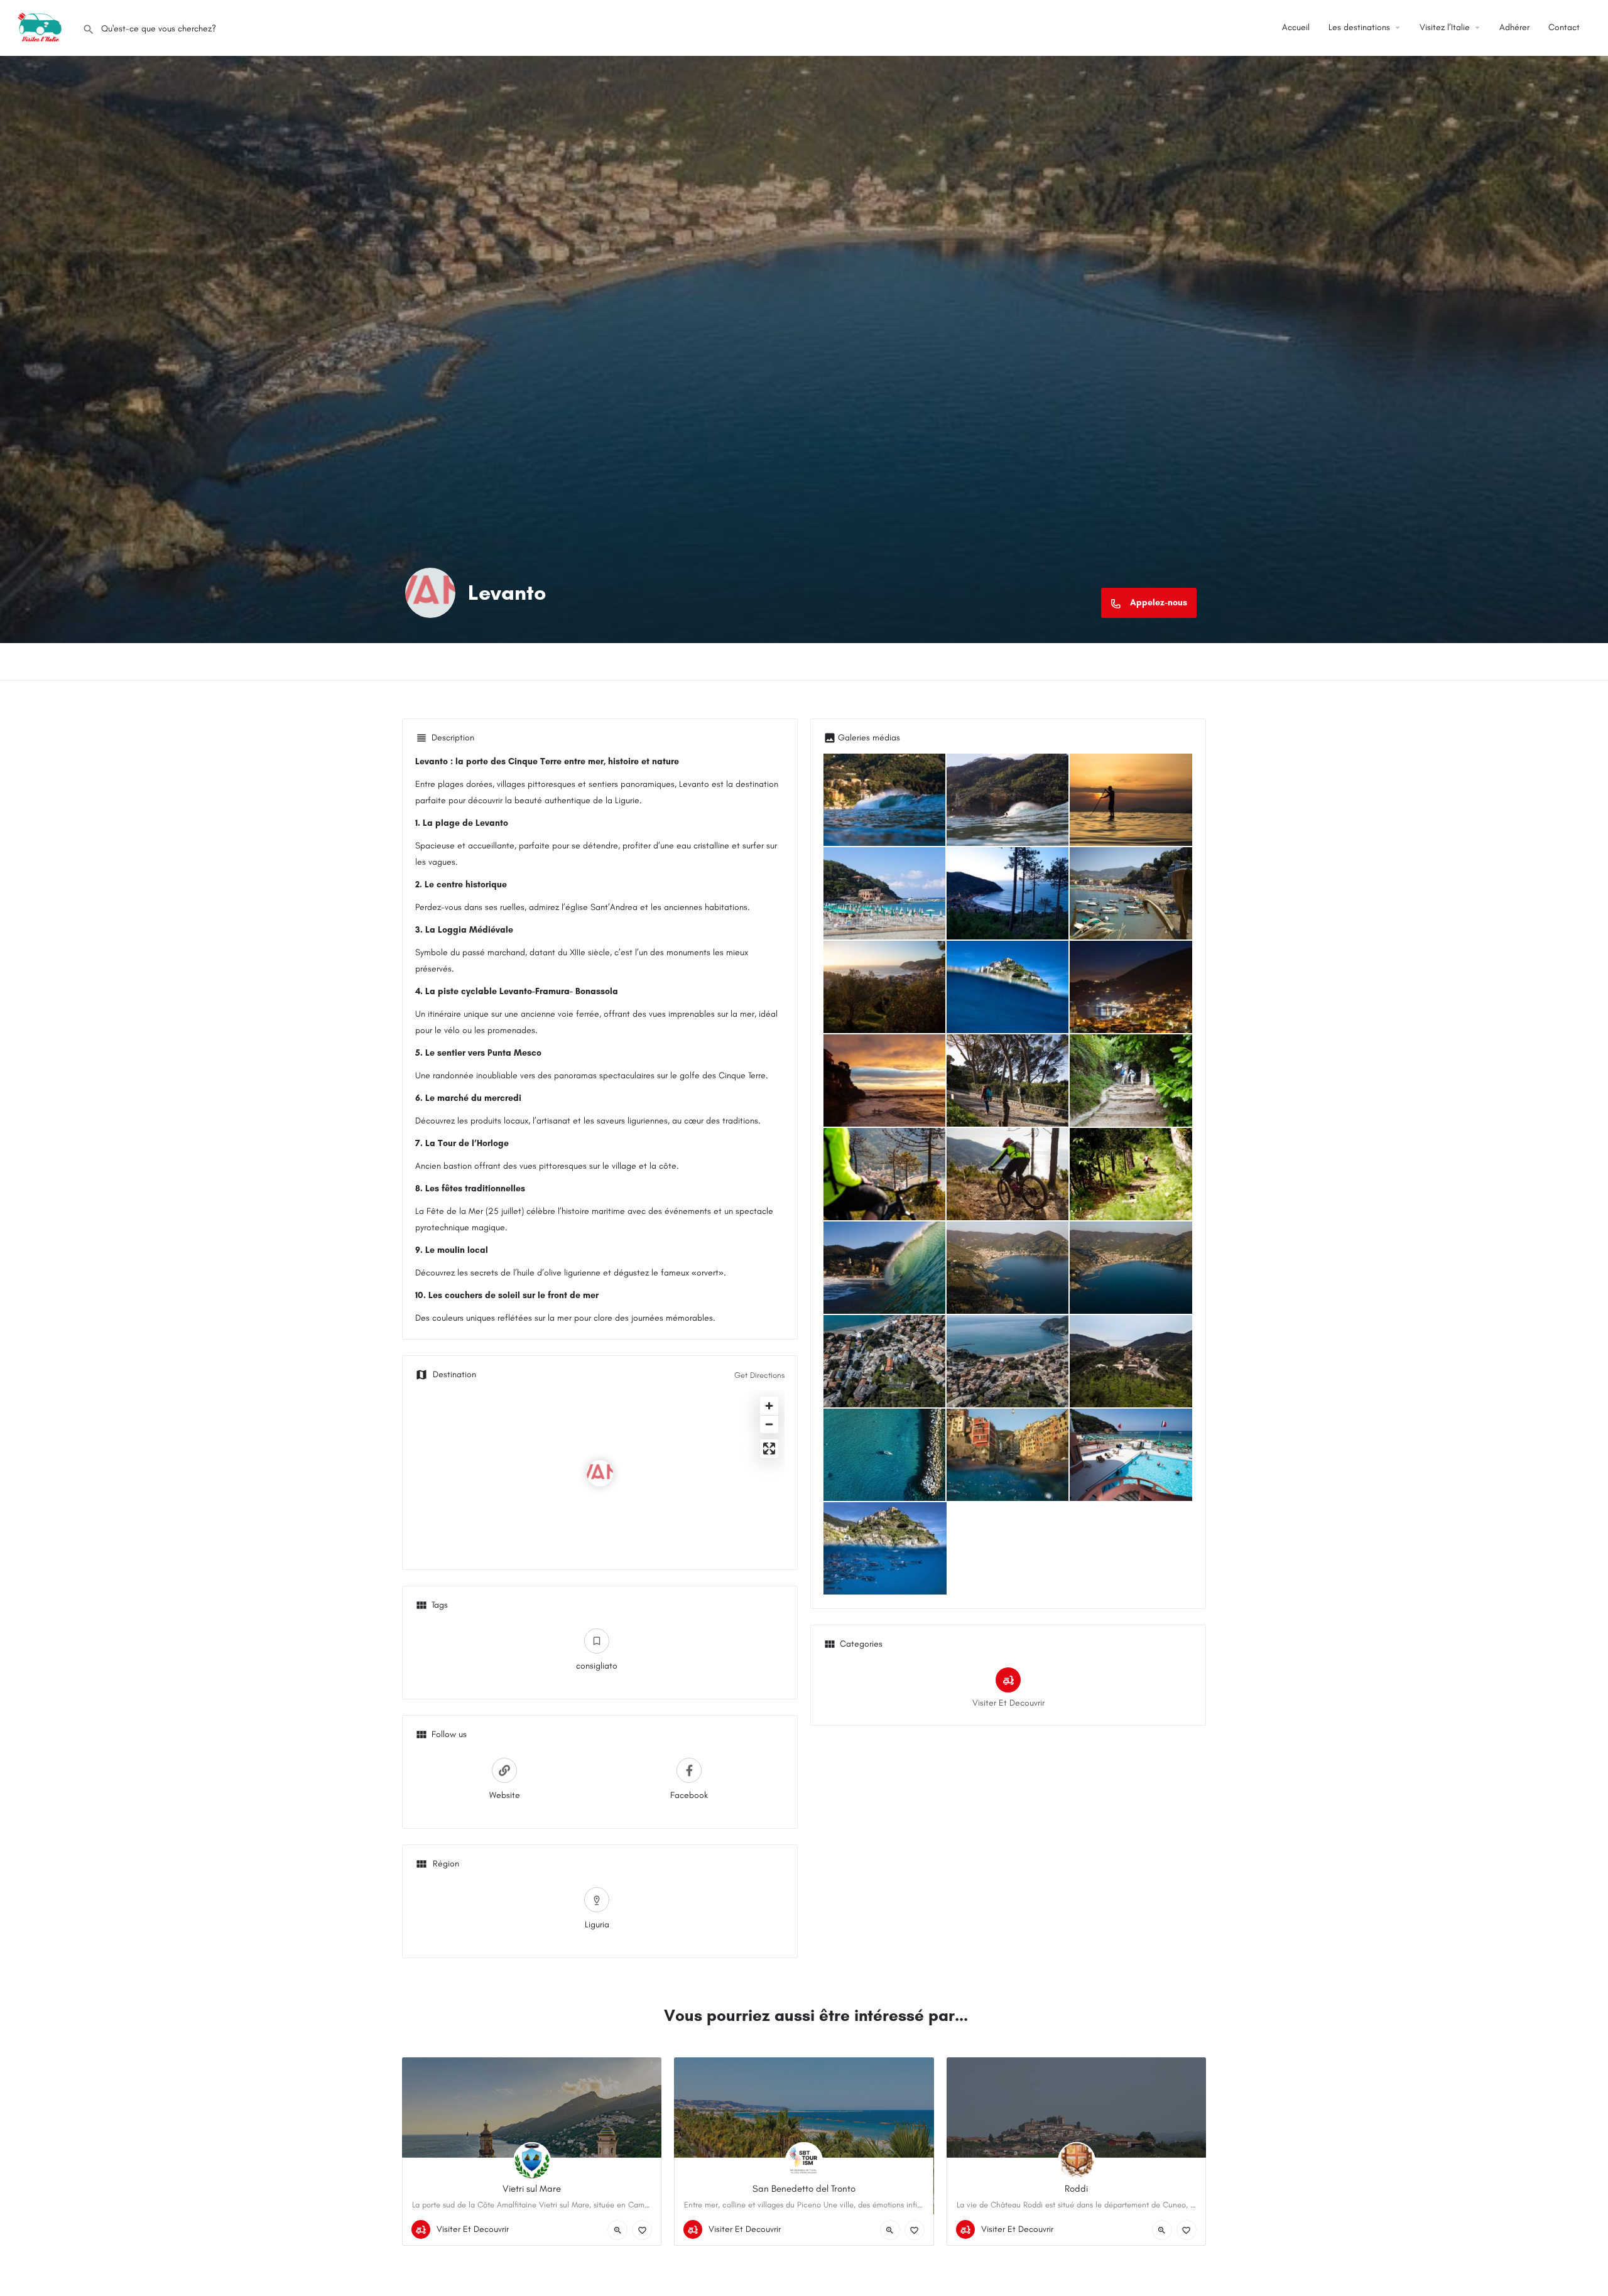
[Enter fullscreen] (769, 1449)
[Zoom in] (769, 1406)
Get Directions (759, 1375)
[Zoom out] (769, 1424)
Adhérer (1514, 27)
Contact (1564, 27)
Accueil (1296, 27)
